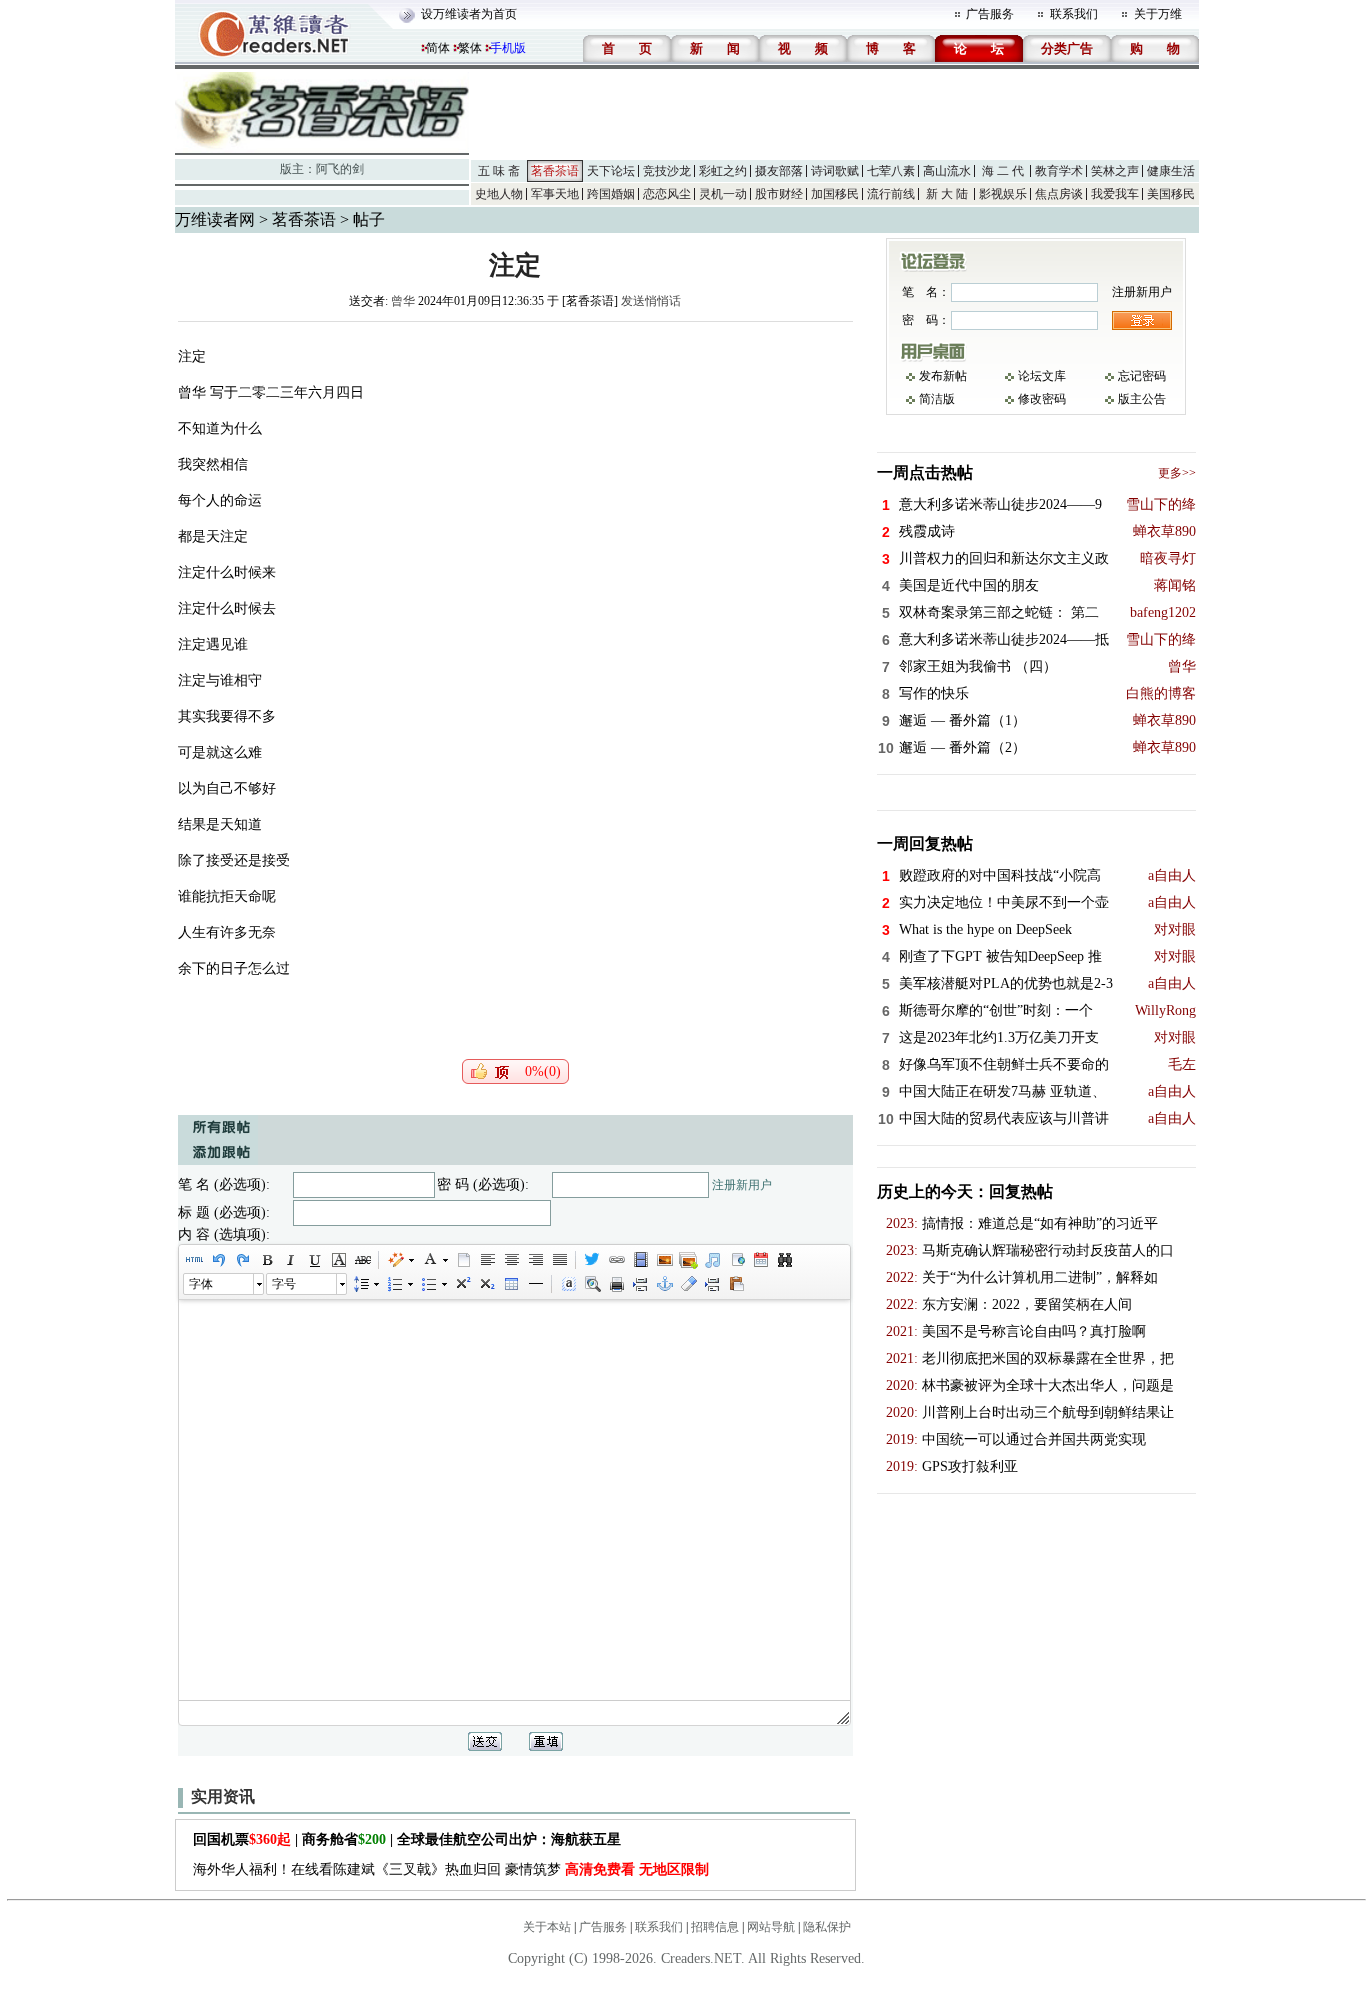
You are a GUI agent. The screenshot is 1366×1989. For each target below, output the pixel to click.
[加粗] (266, 1260)
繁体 (470, 48)
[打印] (616, 1284)
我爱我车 (1115, 194)
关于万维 (1158, 14)
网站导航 (771, 1927)
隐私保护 (827, 1927)
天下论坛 (611, 171)
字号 (284, 1284)
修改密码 (1042, 399)
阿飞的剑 (340, 169)
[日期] (760, 1260)
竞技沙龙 (667, 171)
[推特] (592, 1260)
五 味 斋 (499, 171)
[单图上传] (664, 1260)
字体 (201, 1284)
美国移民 (1171, 194)
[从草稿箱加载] (736, 1284)
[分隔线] (535, 1284)
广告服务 (990, 14)
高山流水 (947, 171)
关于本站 (547, 1927)
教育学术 (1059, 171)
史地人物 (499, 194)
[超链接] (616, 1260)
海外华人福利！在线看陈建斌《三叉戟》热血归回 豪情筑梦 (451, 1869)
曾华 (403, 301)
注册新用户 (742, 1185)
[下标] (486, 1284)
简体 (438, 48)
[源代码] (194, 1260)
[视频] (640, 1260)
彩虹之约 (723, 171)
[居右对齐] (535, 1260)
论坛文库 (1042, 376)
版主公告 (1142, 399)
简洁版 (937, 399)
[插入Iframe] (736, 1260)
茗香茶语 (555, 171)
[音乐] (712, 1260)
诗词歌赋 (835, 171)
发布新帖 (943, 376)
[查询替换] (784, 1260)
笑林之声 (1115, 171)
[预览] (592, 1284)
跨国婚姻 (611, 194)
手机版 (508, 48)
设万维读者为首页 (469, 14)
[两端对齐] (559, 1260)
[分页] (640, 1284)
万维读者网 (215, 219)
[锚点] (664, 1284)
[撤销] (218, 1260)
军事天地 (555, 194)
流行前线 (891, 194)
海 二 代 (1003, 171)
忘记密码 (1142, 376)
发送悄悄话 (651, 301)
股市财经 (779, 194)
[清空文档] (463, 1260)
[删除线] (362, 1260)
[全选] (568, 1284)
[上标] (462, 1284)
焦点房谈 (1059, 194)
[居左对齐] (487, 1260)
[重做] (242, 1260)
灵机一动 (723, 194)
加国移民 (835, 194)
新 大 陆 (947, 194)
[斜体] (290, 1260)
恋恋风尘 (667, 194)
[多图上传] (688, 1260)
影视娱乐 (1003, 194)
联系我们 (1074, 14)
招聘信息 (715, 1927)
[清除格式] (688, 1284)
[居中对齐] (511, 1260)
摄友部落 (779, 171)
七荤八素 (891, 171)
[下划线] (314, 1260)
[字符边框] (338, 1260)
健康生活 (1171, 171)
